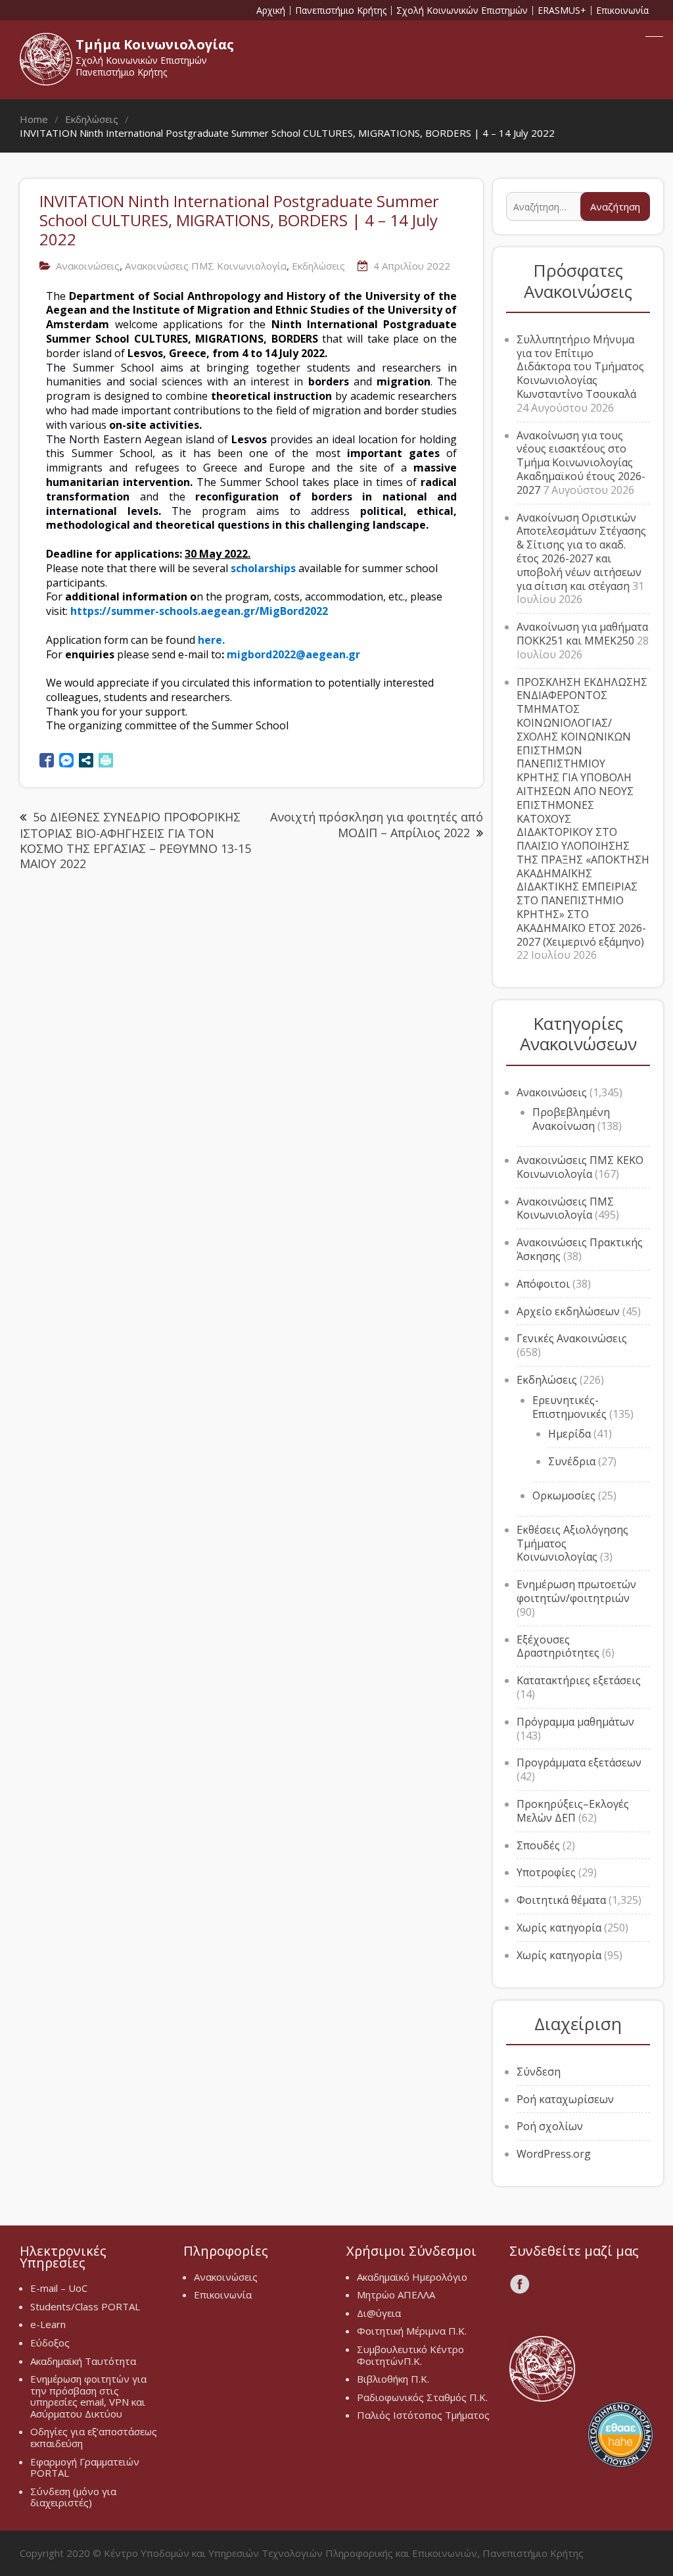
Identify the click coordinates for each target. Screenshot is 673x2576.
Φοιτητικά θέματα (561, 1900)
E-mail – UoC (59, 2288)
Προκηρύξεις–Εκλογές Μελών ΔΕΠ (573, 1811)
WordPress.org (554, 2154)
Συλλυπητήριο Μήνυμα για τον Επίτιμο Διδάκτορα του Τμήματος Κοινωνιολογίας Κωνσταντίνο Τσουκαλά (580, 367)
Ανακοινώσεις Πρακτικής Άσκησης (580, 1249)
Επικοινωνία (622, 11)
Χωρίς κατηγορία (559, 1928)
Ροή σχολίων (550, 2126)
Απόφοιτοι (543, 1284)
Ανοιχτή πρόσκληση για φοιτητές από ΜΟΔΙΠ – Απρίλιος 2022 (377, 824)
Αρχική (271, 11)
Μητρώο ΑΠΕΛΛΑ (396, 2295)
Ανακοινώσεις (88, 266)
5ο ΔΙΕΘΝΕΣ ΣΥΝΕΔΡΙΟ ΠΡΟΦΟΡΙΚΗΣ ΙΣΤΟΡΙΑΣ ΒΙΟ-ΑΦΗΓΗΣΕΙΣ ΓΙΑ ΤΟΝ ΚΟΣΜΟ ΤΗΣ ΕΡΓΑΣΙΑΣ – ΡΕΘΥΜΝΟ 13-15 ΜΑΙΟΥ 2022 (135, 840)
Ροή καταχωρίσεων (565, 2099)
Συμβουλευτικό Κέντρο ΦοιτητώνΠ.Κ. (410, 2355)
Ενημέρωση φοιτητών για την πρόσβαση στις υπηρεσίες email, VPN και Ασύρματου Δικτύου (88, 2396)
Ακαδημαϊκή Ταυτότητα (83, 2361)
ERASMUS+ (562, 11)
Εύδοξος (50, 2343)
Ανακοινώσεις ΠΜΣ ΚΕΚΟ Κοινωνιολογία (580, 1167)
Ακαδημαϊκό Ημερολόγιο (412, 2277)
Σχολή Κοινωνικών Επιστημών (462, 11)
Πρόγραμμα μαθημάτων (575, 1722)
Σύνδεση (539, 2072)
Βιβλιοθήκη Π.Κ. (393, 2379)
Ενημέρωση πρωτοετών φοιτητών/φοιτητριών (576, 1591)
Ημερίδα (569, 1434)
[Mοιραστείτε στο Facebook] (47, 760)
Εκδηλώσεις (318, 266)
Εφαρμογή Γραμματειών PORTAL (85, 2467)
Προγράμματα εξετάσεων (579, 1762)
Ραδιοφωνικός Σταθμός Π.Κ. (422, 2397)
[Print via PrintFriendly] (106, 760)
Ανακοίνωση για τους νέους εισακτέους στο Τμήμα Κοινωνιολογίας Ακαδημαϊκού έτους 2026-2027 (581, 463)
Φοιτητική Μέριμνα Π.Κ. (412, 2331)
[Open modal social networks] (86, 760)
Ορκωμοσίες (564, 1495)
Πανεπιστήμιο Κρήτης (341, 11)
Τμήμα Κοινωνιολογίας (155, 44)
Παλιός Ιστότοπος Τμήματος (423, 2415)
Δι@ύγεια (379, 2313)
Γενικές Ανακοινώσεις (572, 1338)
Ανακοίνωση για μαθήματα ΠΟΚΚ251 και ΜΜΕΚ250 (582, 634)
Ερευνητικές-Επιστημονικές (569, 1407)
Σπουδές (538, 1845)
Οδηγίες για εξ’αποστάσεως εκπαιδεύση (94, 2437)
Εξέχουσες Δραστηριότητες (558, 1646)
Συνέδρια (572, 1461)
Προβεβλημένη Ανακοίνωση (571, 1119)
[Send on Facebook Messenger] (66, 760)
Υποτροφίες (546, 1872)
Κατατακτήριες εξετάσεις (579, 1680)
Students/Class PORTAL (85, 2306)
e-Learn (48, 2324)
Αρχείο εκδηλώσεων (568, 1311)
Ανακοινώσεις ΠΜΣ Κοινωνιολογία (206, 266)
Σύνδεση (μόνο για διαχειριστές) (73, 2497)
